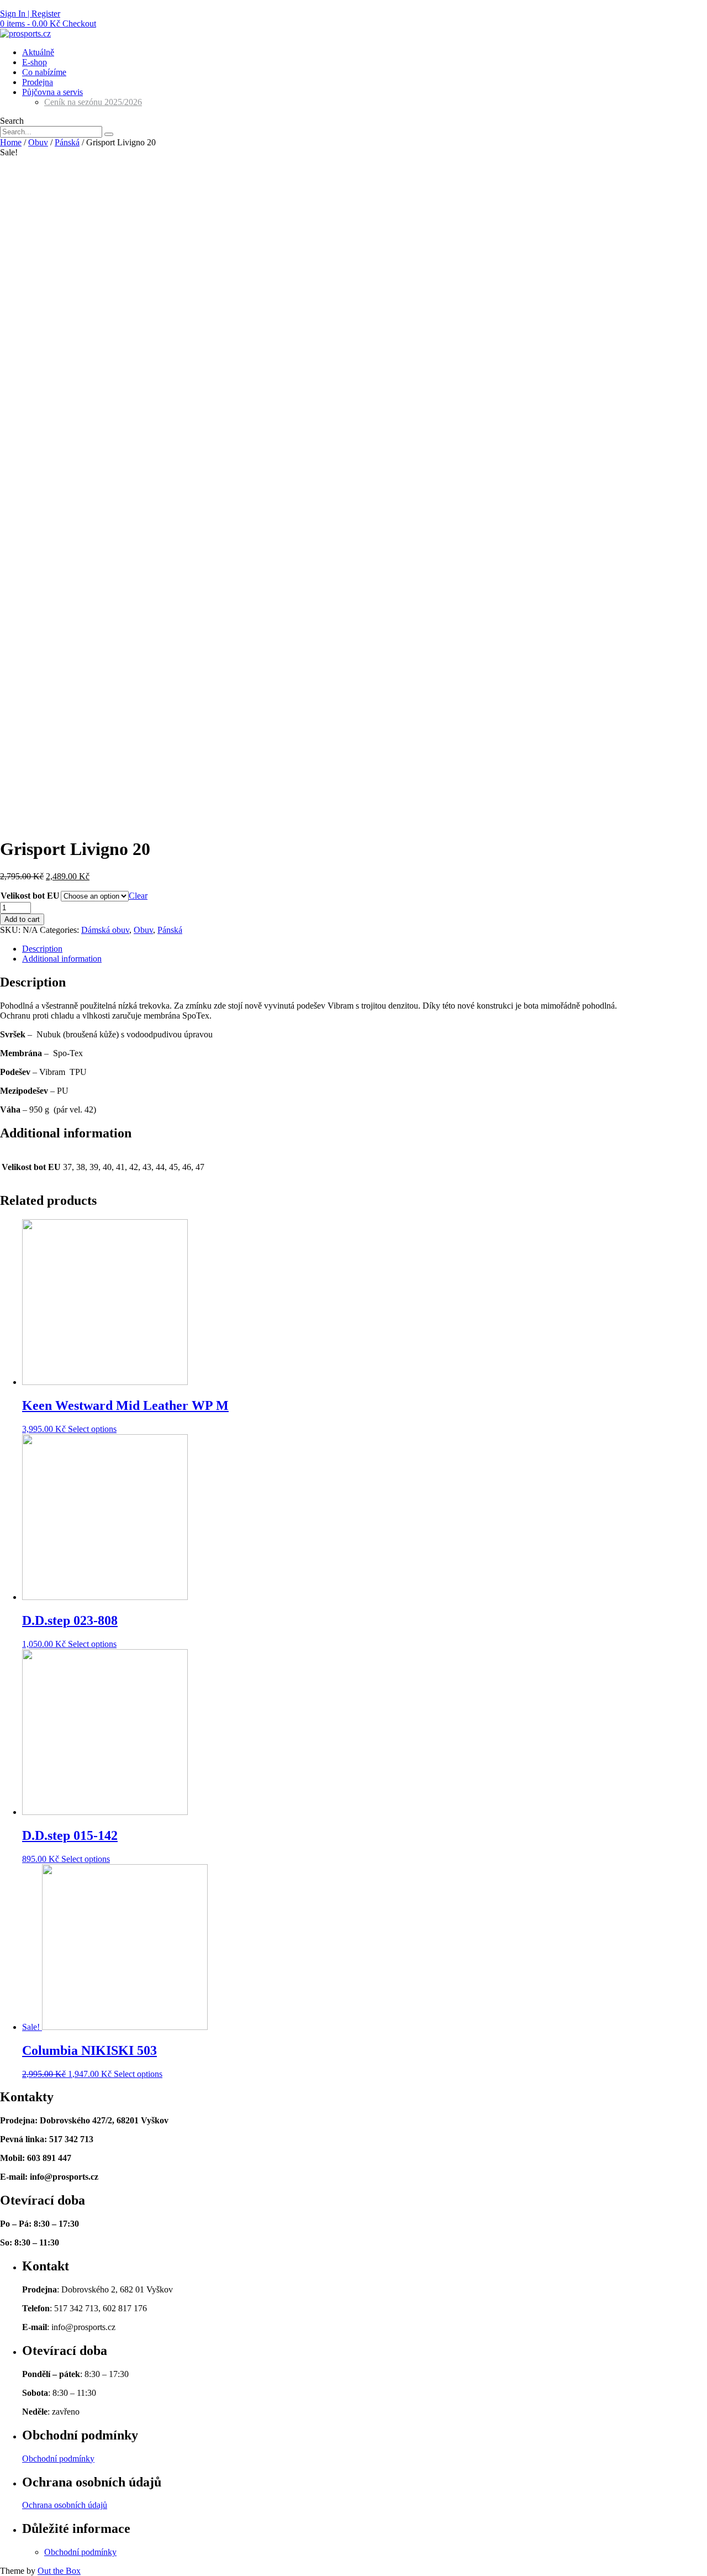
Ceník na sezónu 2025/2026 (93, 102)
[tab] (365, 949)
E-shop (35, 62)
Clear (138, 896)
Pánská (67, 142)
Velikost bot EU (30, 896)
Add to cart (22, 919)
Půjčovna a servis (52, 92)
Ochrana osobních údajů (65, 2505)
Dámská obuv (105, 930)
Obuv (38, 142)
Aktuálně (38, 52)
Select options (92, 1429)
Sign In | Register (30, 14)
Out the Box (59, 2571)
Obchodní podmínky (58, 2459)
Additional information (62, 959)
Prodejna (38, 82)
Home (11, 142)
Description (42, 949)
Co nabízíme (44, 72)
